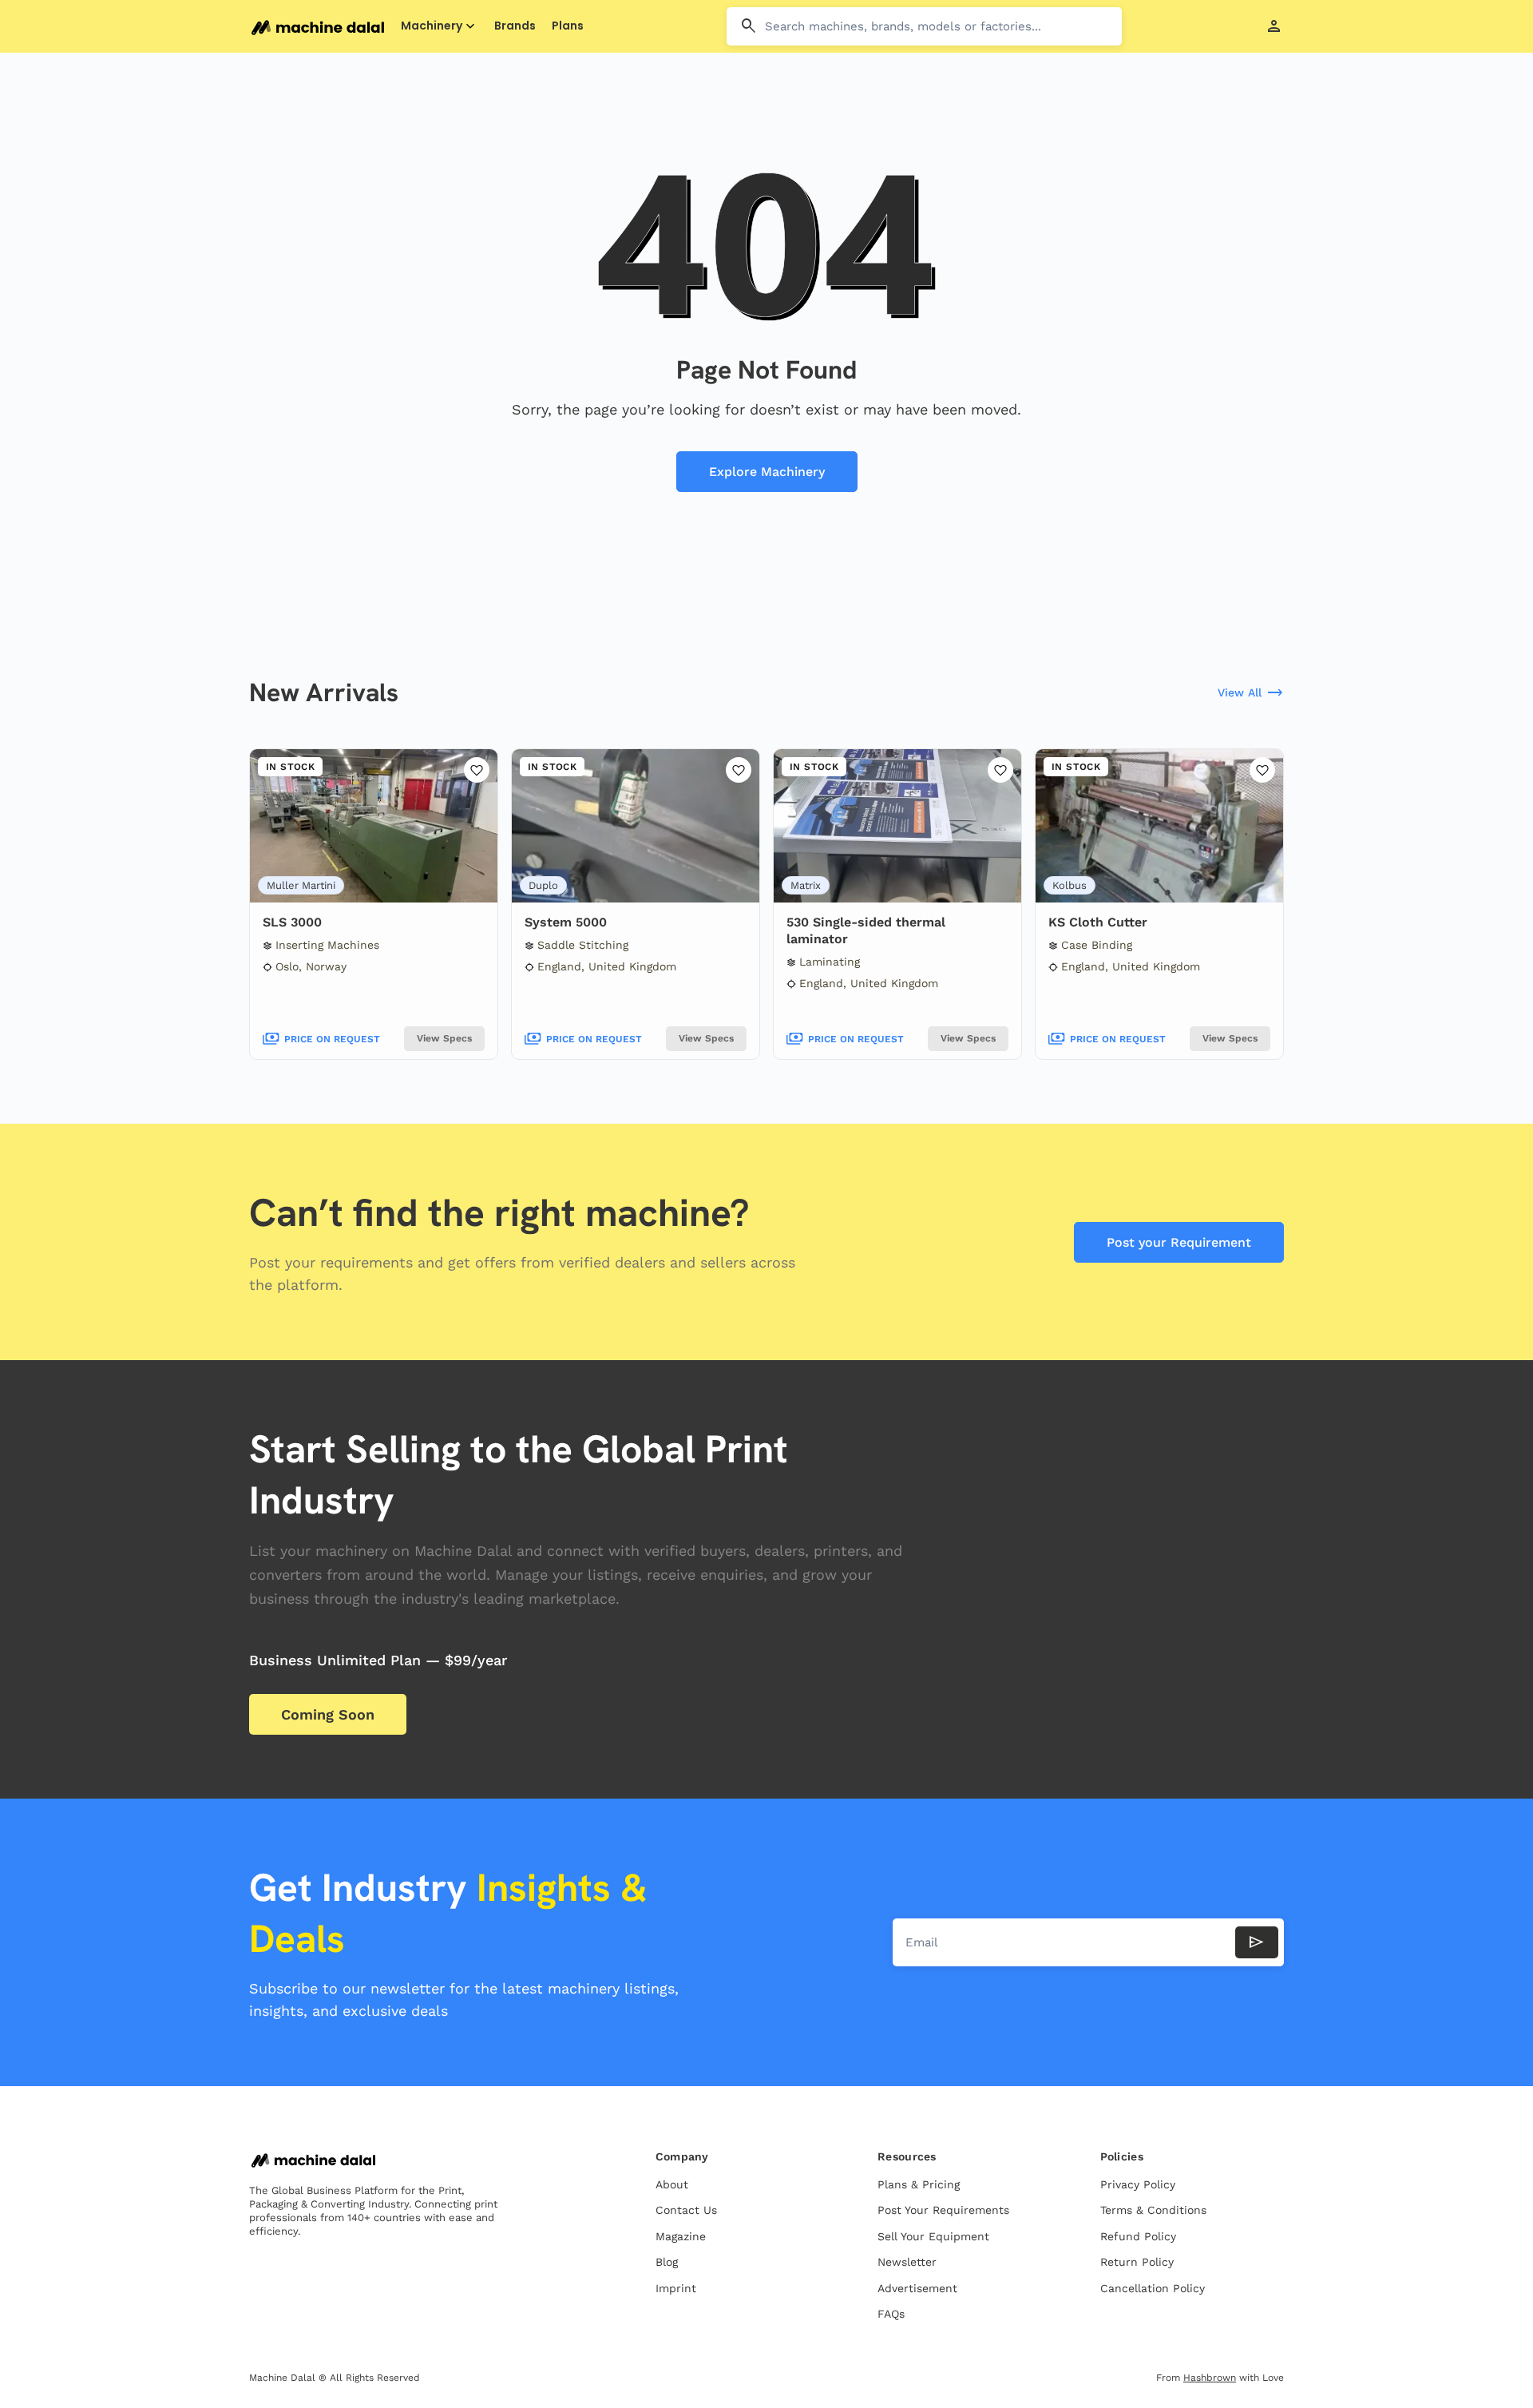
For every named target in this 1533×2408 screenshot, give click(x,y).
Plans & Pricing (919, 2184)
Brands (515, 26)
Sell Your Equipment (933, 2236)
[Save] (477, 770)
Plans (568, 26)
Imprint (676, 2288)
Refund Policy (1138, 2236)
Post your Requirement (1179, 1242)
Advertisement (917, 2288)
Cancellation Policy (1153, 2288)
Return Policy (1137, 2262)
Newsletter (907, 2262)
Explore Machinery (767, 472)
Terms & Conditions (1153, 2210)
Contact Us (686, 2210)
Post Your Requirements (943, 2210)
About (672, 2184)
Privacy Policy (1138, 2184)
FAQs (891, 2314)
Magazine (681, 2236)
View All (1251, 693)
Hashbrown (1210, 2378)
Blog (667, 2262)
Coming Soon (328, 1714)
